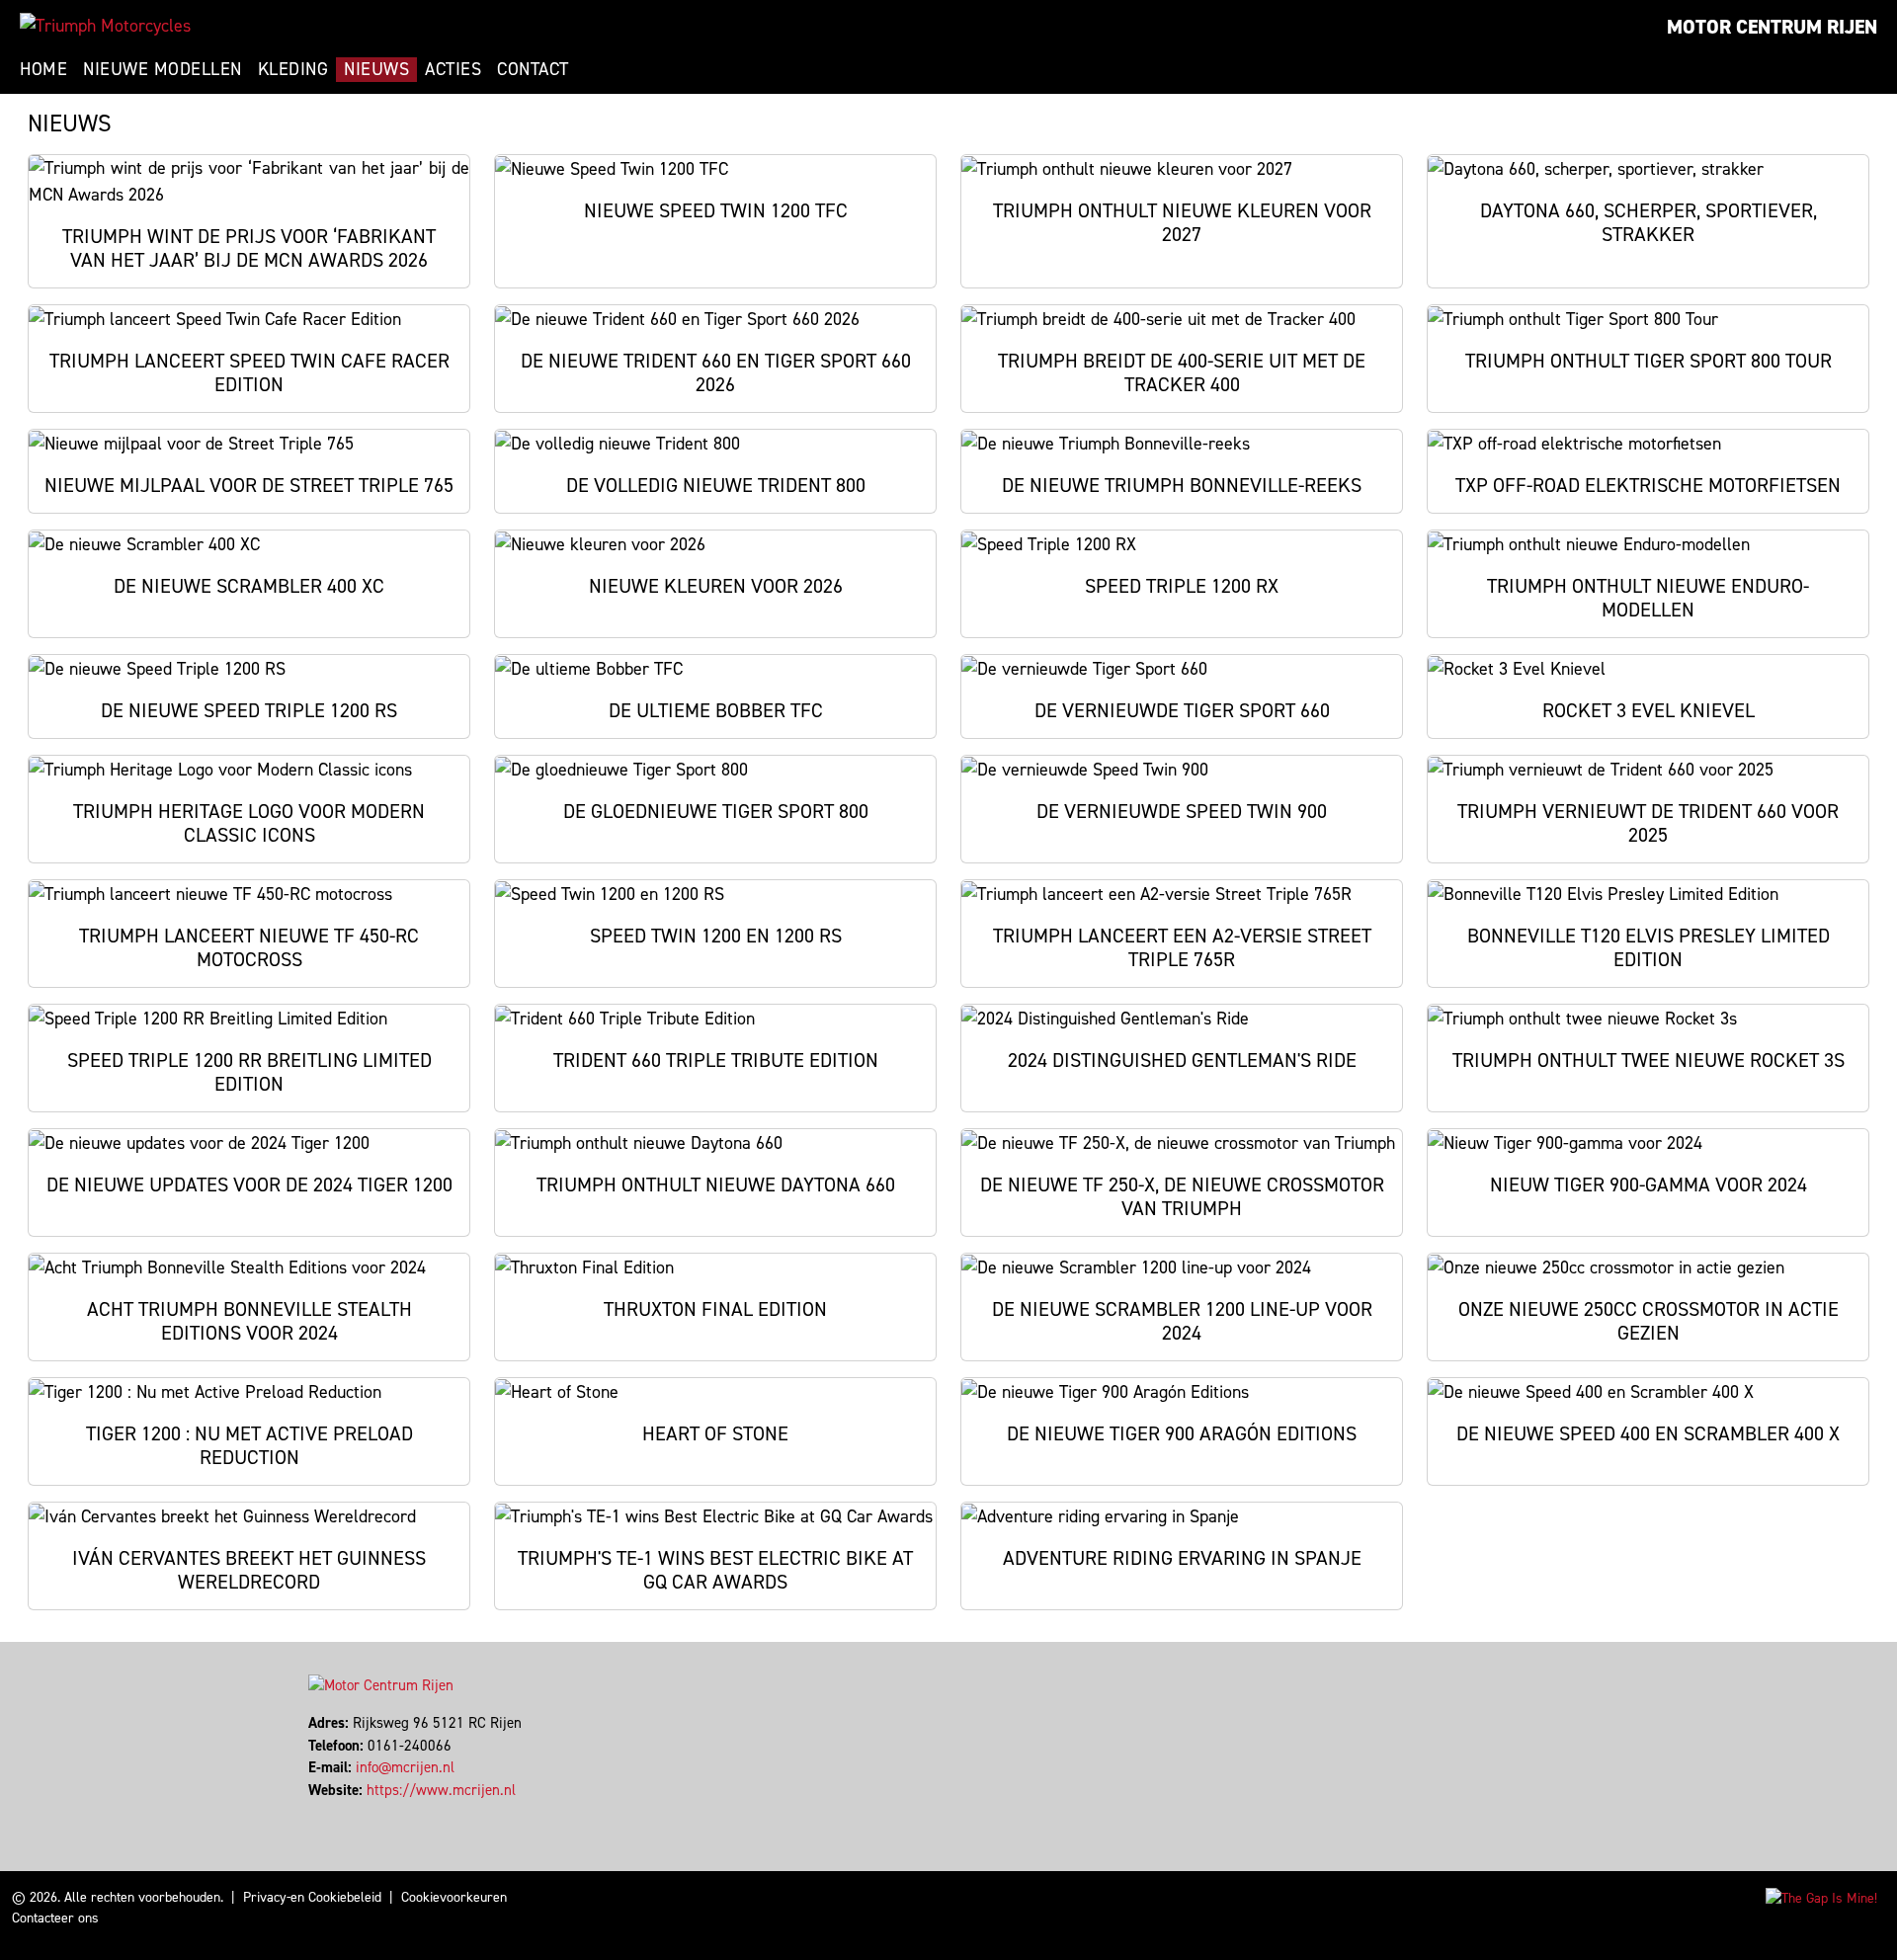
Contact (533, 69)
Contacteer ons (55, 1918)
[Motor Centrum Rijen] (105, 26)
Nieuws (376, 69)
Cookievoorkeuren (454, 1897)
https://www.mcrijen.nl (441, 1790)
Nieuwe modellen (163, 69)
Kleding (293, 69)
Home (43, 69)
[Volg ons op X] (320, 1812)
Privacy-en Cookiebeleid (312, 1897)
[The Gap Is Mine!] (1821, 1897)
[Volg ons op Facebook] (311, 1812)
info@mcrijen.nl (405, 1767)
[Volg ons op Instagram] (329, 1812)
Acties (453, 69)
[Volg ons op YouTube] (337, 1812)
